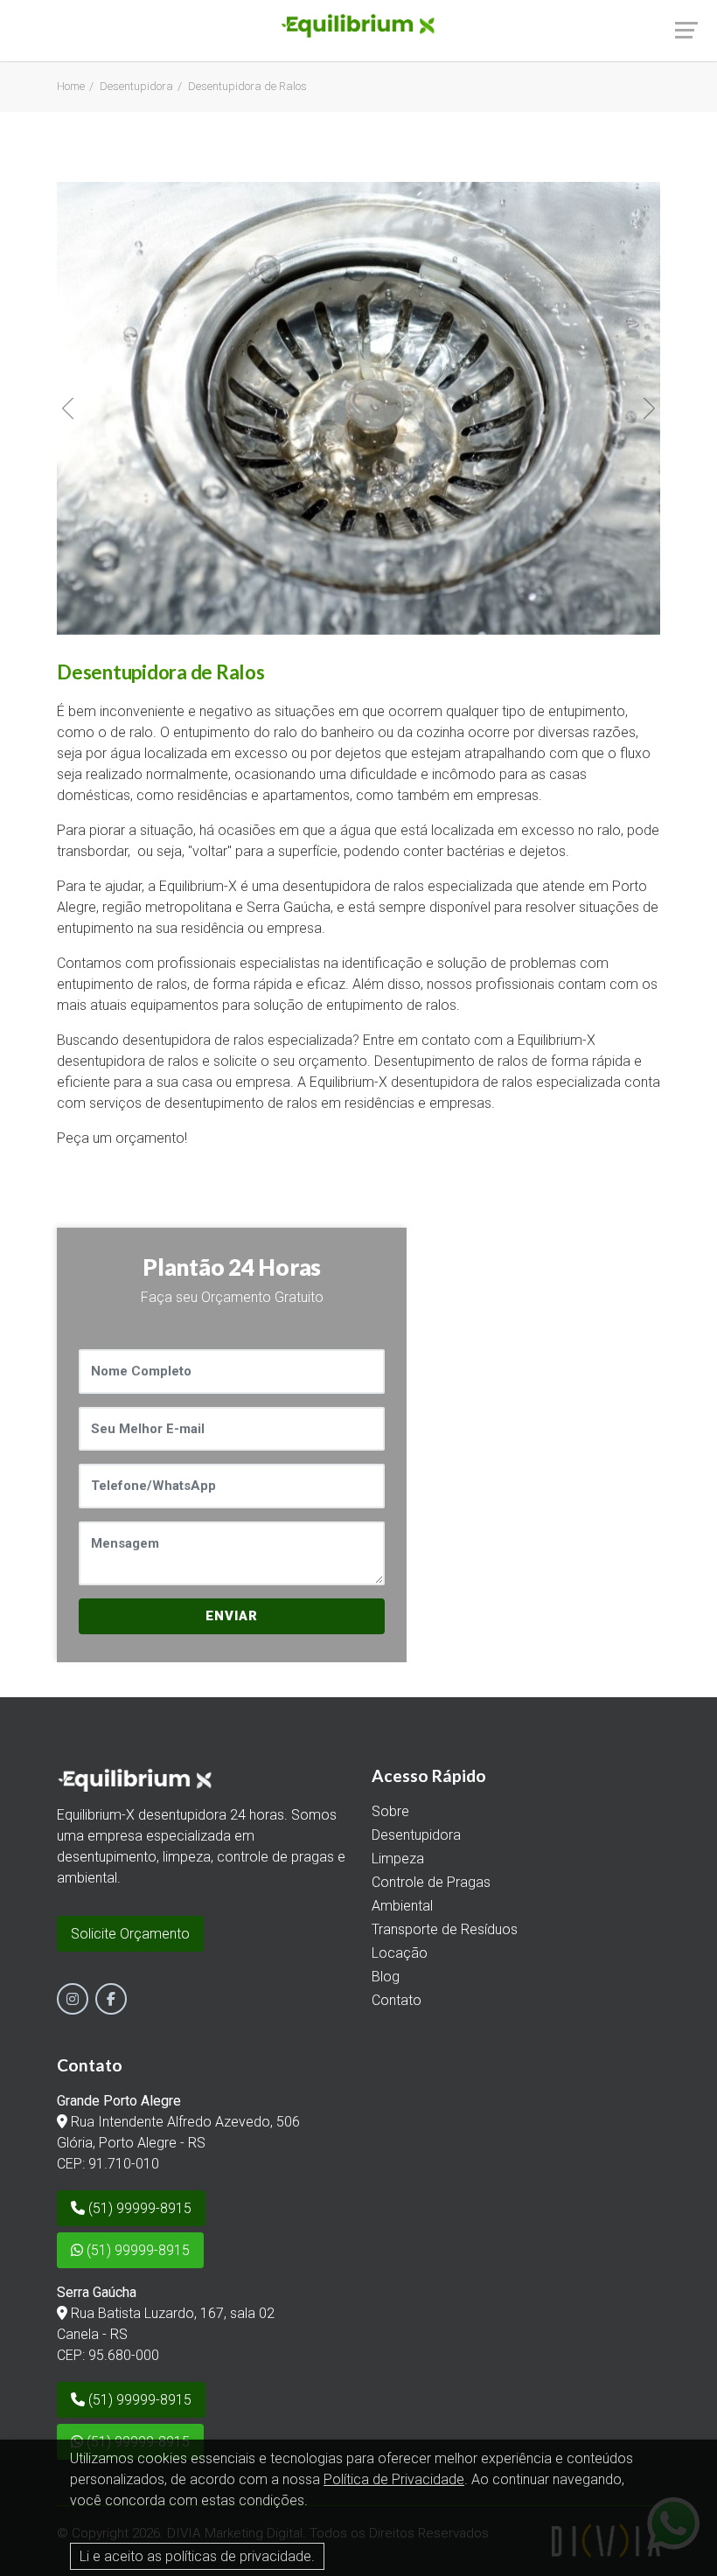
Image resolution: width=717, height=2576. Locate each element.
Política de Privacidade (394, 2479)
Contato (397, 2000)
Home (71, 86)
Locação (400, 1953)
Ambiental (402, 1906)
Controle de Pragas (431, 1882)
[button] (68, 408)
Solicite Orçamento (130, 1934)
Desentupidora (136, 86)
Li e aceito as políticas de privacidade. (197, 2556)
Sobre (390, 1811)
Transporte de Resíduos (445, 1929)
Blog (386, 1977)
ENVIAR (232, 1616)
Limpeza (398, 1859)
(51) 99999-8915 (138, 2208)
